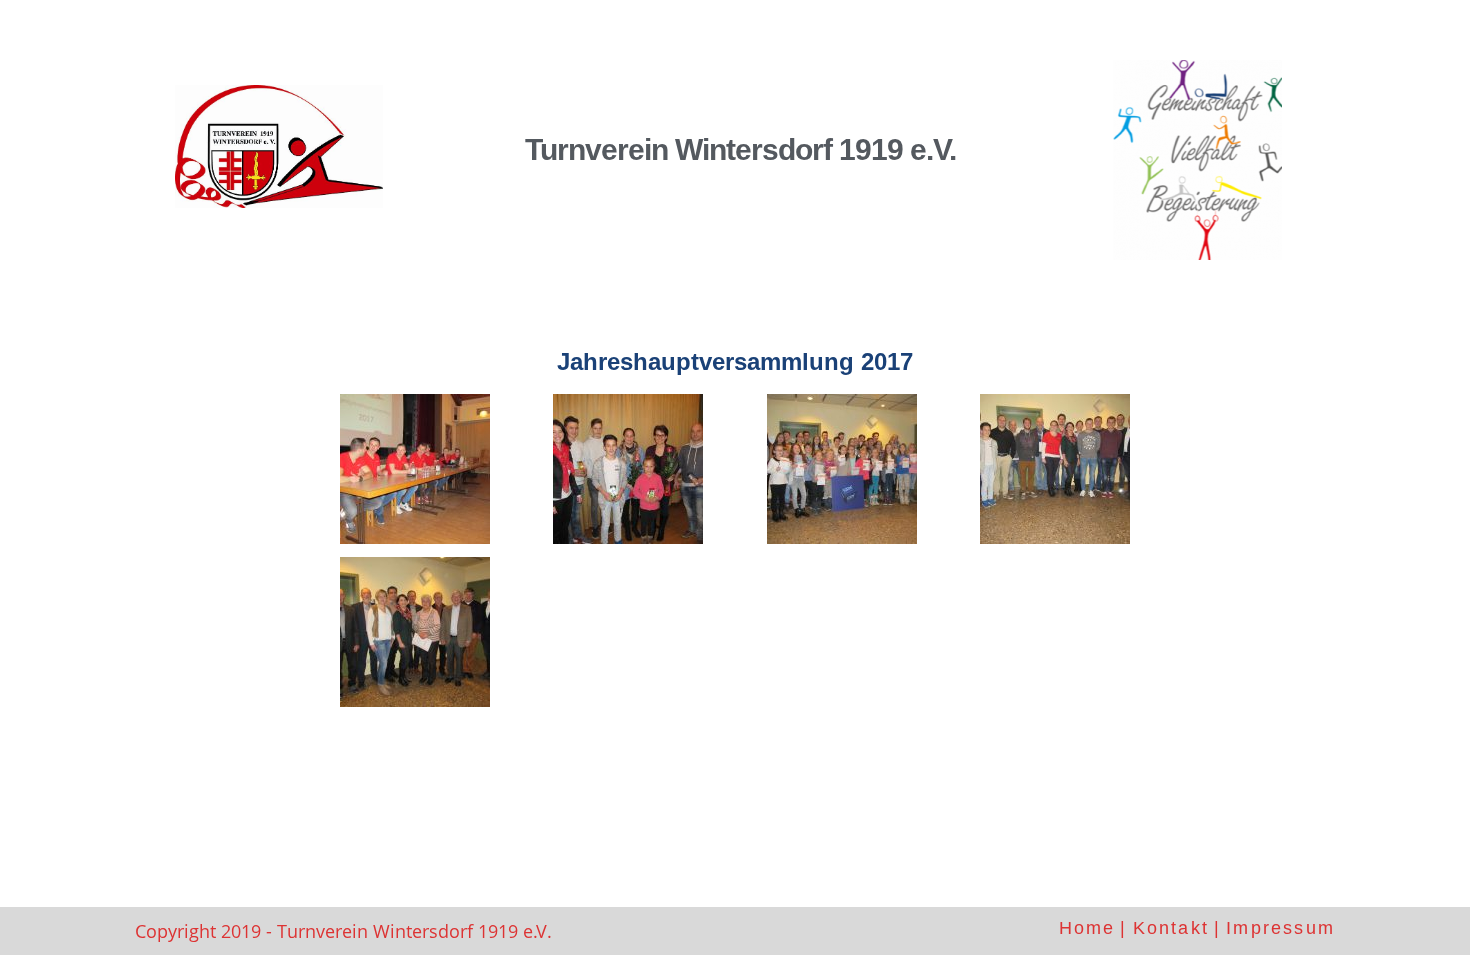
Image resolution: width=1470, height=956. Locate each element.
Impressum (1280, 928)
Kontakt (1171, 928)
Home (1087, 928)
